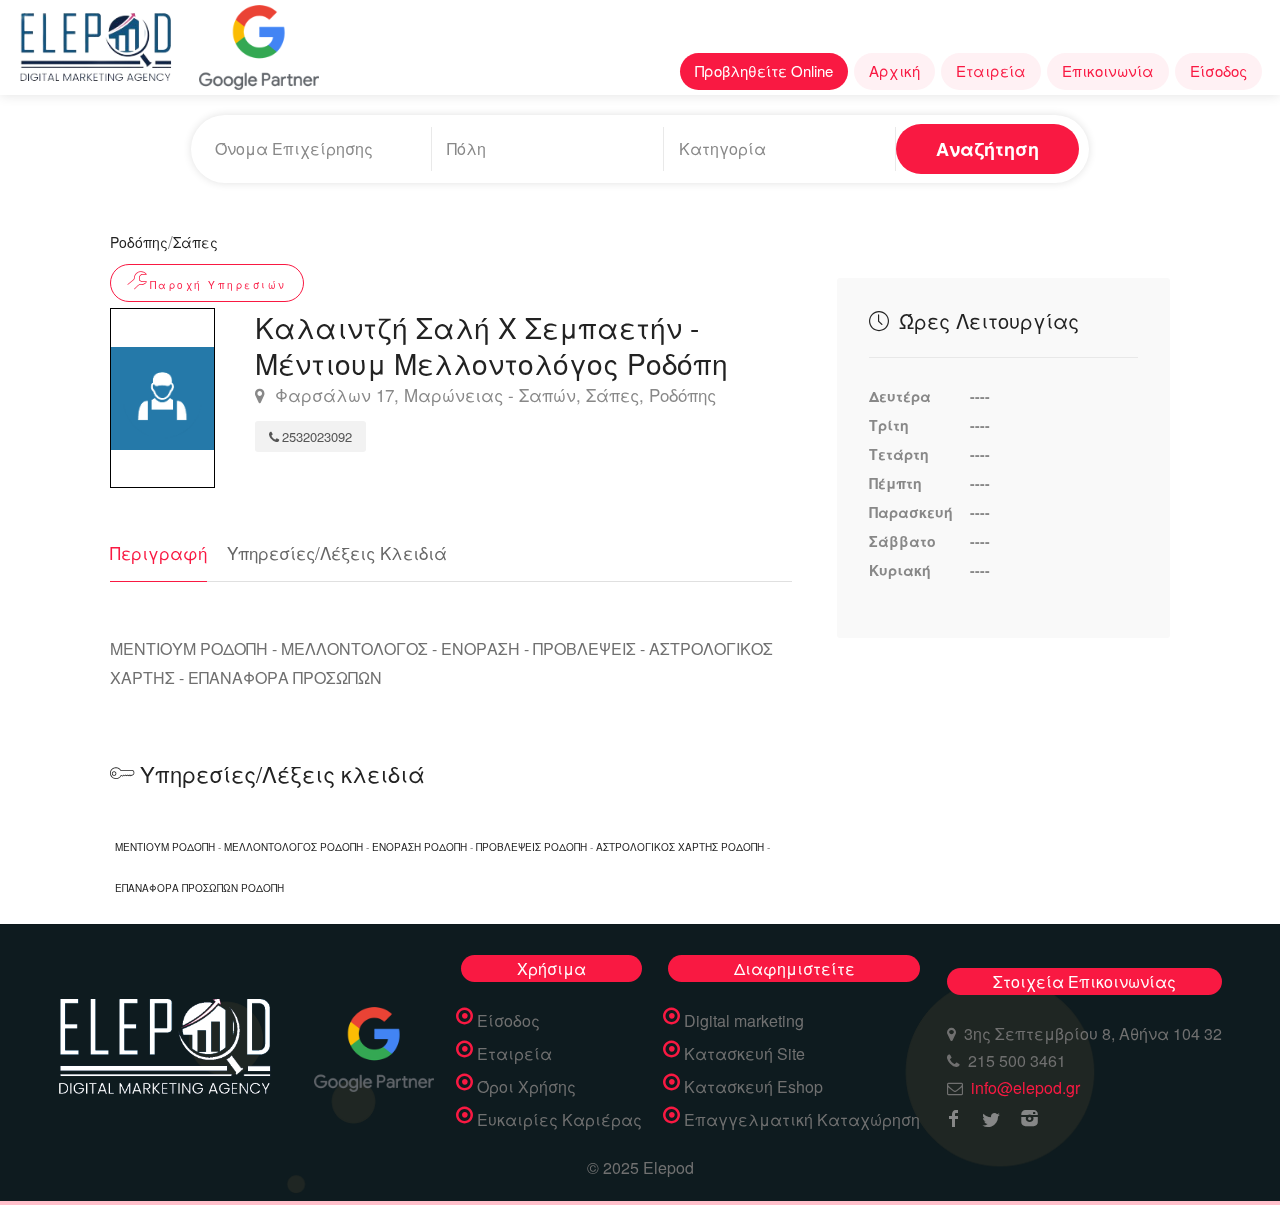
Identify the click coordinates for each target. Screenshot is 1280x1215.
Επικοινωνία (1108, 70)
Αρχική (894, 70)
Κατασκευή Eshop (753, 1087)
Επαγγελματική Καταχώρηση (802, 1120)
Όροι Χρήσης (526, 1087)
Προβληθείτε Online (764, 70)
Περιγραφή (158, 552)
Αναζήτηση (987, 149)
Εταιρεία (991, 70)
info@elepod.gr (1025, 1087)
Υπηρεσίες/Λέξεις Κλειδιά (337, 552)
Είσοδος (1218, 70)
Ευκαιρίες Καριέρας (559, 1120)
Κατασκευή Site (744, 1054)
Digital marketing (744, 1021)
